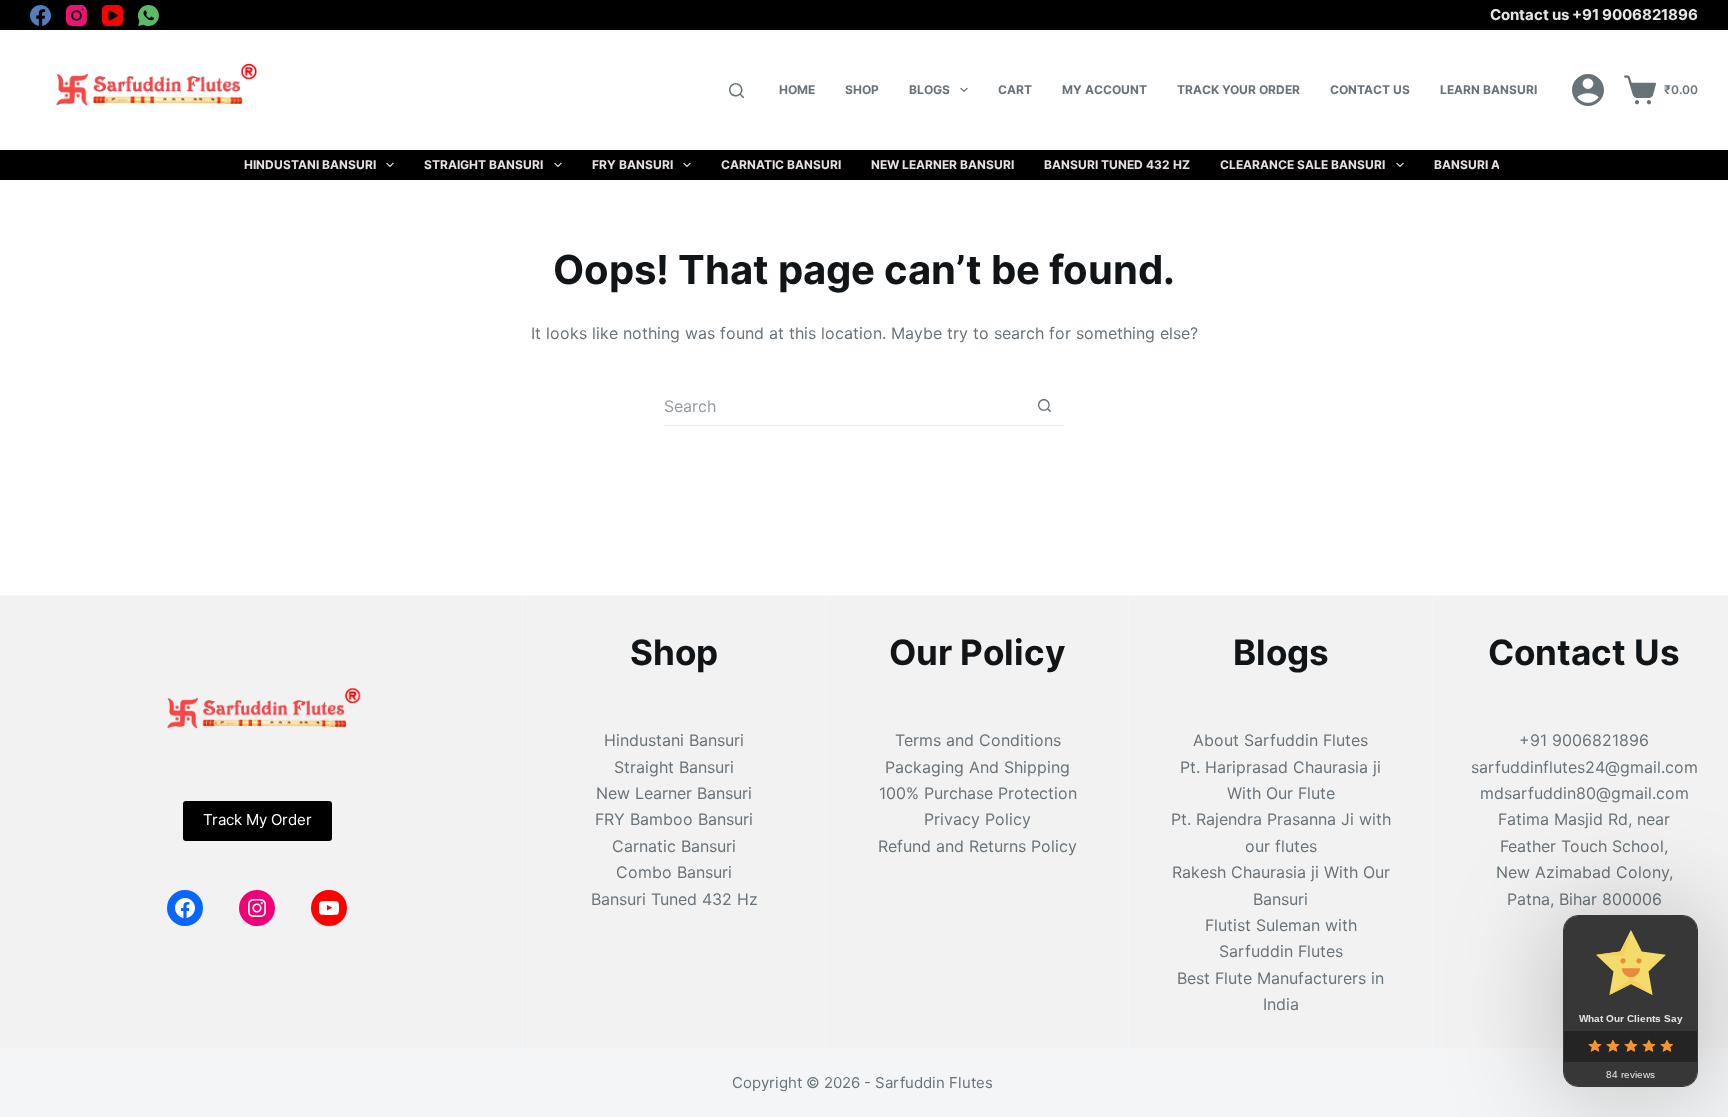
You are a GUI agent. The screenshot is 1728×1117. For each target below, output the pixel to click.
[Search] (736, 90)
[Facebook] (40, 15)
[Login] (1588, 90)
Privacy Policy (977, 819)
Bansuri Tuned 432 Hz (1117, 164)
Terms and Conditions (978, 740)
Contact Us (1370, 89)
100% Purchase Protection (978, 793)
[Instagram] (76, 15)
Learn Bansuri (1488, 89)
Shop (862, 89)
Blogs (929, 89)
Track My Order (257, 819)
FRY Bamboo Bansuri (674, 819)
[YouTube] (112, 15)
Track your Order (1238, 89)
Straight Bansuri (483, 164)
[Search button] (1044, 405)
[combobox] (844, 406)
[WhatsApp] (148, 15)
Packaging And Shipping (977, 767)
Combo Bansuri (674, 872)
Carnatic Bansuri (781, 164)
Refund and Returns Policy (977, 846)
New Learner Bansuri (942, 164)
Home (797, 89)
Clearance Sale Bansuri (1302, 164)
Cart (1015, 89)
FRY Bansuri (632, 164)
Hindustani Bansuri (310, 164)
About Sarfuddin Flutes (1280, 740)
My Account (1104, 89)
